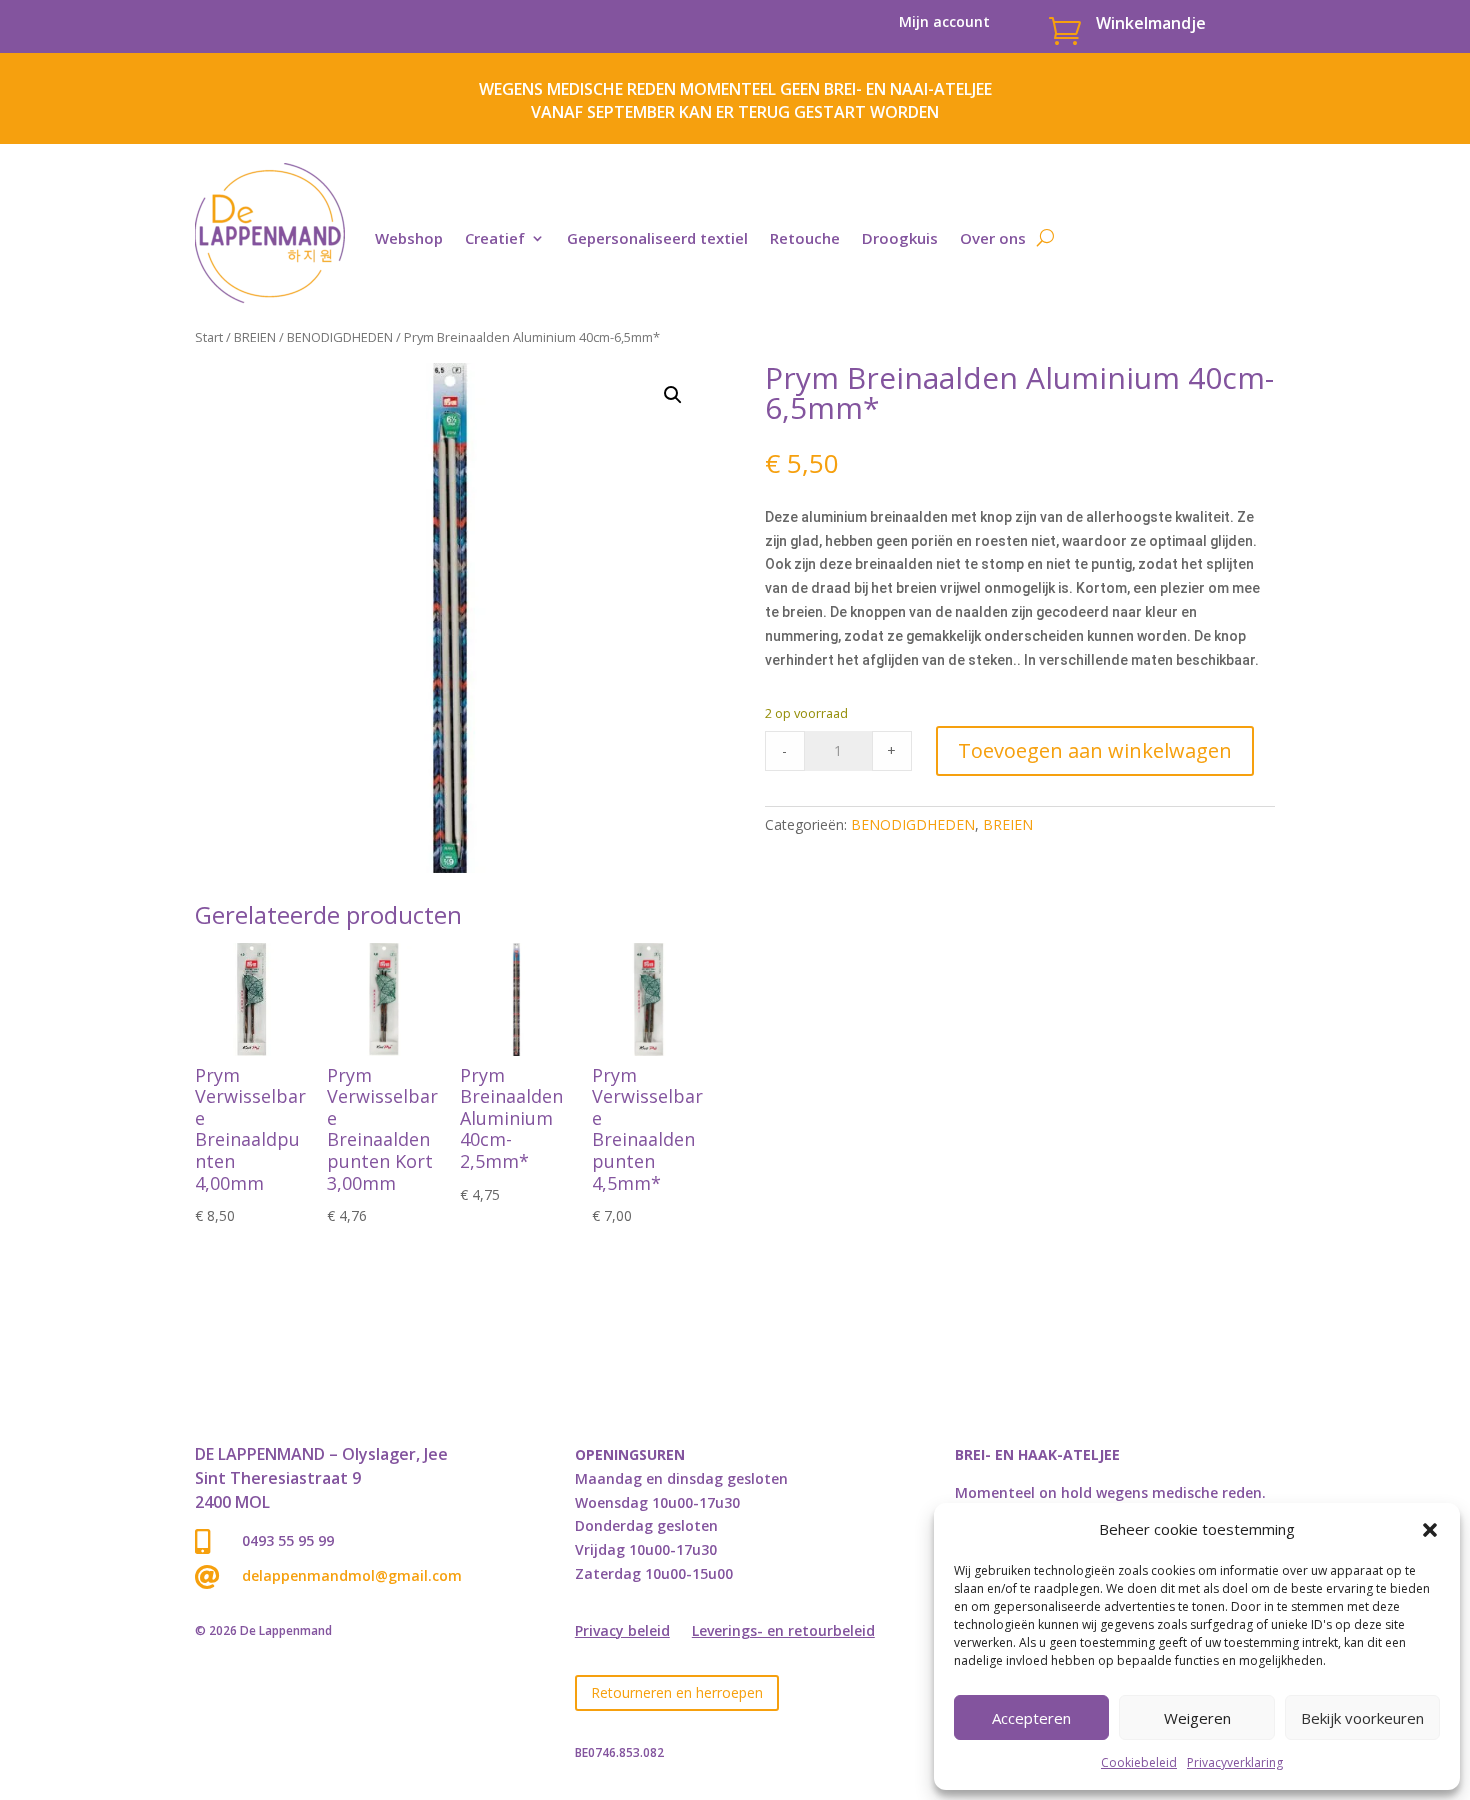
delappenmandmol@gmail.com (352, 1575)
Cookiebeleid (1139, 1762)
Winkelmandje (1151, 23)
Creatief (495, 238)
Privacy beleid (622, 1632)
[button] (1430, 1530)
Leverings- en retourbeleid (783, 1632)
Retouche (805, 238)
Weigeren (1197, 1718)
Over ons (993, 238)
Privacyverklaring (1235, 1762)
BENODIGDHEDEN (340, 337)
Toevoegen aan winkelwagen (1095, 750)
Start (209, 337)
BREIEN (255, 337)
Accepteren (1031, 1718)
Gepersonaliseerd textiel (657, 238)
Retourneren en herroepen (677, 1692)
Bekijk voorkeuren (1362, 1718)
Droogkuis (900, 238)
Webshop (409, 238)
